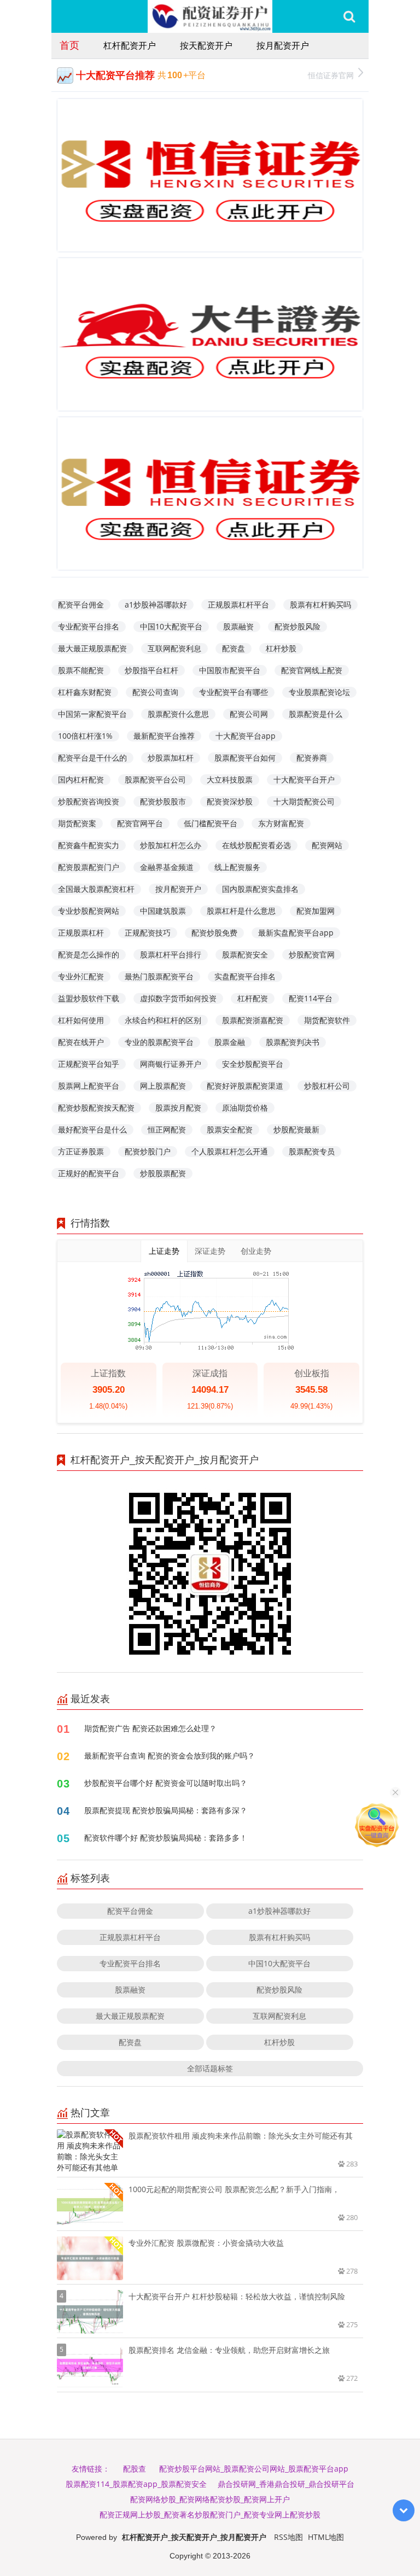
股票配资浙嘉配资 (253, 1020)
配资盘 (234, 648)
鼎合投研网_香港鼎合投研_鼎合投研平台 (286, 2484)
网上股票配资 (163, 1086)
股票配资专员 (312, 1151)
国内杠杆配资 (81, 779)
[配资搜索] (349, 16)
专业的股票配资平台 (159, 1042)
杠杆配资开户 (130, 45)
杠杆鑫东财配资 (85, 692)
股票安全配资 (230, 1129)
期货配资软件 (327, 1020)
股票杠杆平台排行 (171, 954)
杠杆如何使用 (81, 1020)
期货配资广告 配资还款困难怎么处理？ (150, 1728)
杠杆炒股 (281, 648)
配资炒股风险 (297, 626)
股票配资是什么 (316, 714)
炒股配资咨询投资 (89, 801)
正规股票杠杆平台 (238, 604)
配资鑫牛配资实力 (89, 845)
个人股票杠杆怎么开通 (230, 1151)
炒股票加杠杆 (171, 758)
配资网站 (327, 845)
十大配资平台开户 (304, 779)
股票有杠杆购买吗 (320, 604)
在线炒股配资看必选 (256, 845)
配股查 (135, 2469)
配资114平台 (311, 998)
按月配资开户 (283, 45)
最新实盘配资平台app (296, 933)
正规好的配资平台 (89, 1173)
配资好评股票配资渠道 (245, 1086)
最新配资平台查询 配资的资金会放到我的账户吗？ (170, 1756)
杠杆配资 (253, 998)
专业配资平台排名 (89, 626)
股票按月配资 (178, 1108)
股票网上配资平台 (89, 1086)
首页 (69, 45)
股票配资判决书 (293, 1042)
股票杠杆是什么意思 (241, 911)
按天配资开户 (206, 45)
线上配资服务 (237, 867)
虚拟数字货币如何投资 (178, 998)
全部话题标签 (210, 2068)
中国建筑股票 (163, 911)
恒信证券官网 (331, 75)
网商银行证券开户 (171, 1064)
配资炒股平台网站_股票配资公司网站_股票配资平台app (254, 2469)
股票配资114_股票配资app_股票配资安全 (136, 2484)
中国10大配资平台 (171, 626)
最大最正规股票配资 (92, 648)
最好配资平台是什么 (92, 1129)
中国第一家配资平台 (92, 714)
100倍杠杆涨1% (85, 736)
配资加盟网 (316, 911)
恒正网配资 (167, 1129)
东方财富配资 (281, 823)
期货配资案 (77, 823)
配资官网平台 (140, 823)
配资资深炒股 (230, 801)
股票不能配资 (81, 670)
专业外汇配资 (81, 976)
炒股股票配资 (163, 1173)
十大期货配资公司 (304, 801)
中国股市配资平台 (230, 670)
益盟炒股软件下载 (89, 998)
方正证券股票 (81, 1151)
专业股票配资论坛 (319, 692)
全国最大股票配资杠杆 (96, 889)
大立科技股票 (230, 779)
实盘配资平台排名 (245, 976)
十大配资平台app (246, 736)
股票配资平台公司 (155, 779)
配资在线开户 (81, 1042)
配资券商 (312, 758)
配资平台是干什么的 (92, 758)
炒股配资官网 (312, 954)
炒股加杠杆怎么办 (171, 845)
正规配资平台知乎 (89, 1064)
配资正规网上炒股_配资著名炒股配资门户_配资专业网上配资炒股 (210, 2514)
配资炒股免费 (214, 933)
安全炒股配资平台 (253, 1064)
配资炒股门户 (148, 1151)
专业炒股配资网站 (89, 911)
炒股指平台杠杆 (151, 670)
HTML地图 (326, 2537)
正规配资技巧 (148, 933)
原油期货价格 (245, 1108)
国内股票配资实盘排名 (260, 889)
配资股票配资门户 (89, 867)
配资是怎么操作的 (89, 954)
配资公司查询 (155, 692)
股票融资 (238, 626)
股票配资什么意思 (178, 714)
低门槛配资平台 (211, 823)
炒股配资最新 (296, 1129)
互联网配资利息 (174, 648)
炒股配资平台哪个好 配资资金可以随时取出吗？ (166, 1783)
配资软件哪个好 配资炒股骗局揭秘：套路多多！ (166, 1838)
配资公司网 (249, 714)
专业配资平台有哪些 (234, 692)
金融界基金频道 (167, 867)
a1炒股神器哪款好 (156, 604)
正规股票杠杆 (81, 933)
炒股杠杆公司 (327, 1086)
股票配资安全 (245, 954)
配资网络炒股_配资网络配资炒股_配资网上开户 (210, 2499)
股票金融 (230, 1042)
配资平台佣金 (81, 604)
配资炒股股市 (163, 801)
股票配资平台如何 (245, 758)
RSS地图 (288, 2537)
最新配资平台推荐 (164, 736)
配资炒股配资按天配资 (96, 1108)
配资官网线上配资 (312, 670)
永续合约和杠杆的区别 (163, 1020)
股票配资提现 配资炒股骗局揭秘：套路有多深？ (166, 1810)
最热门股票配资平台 (159, 976)
